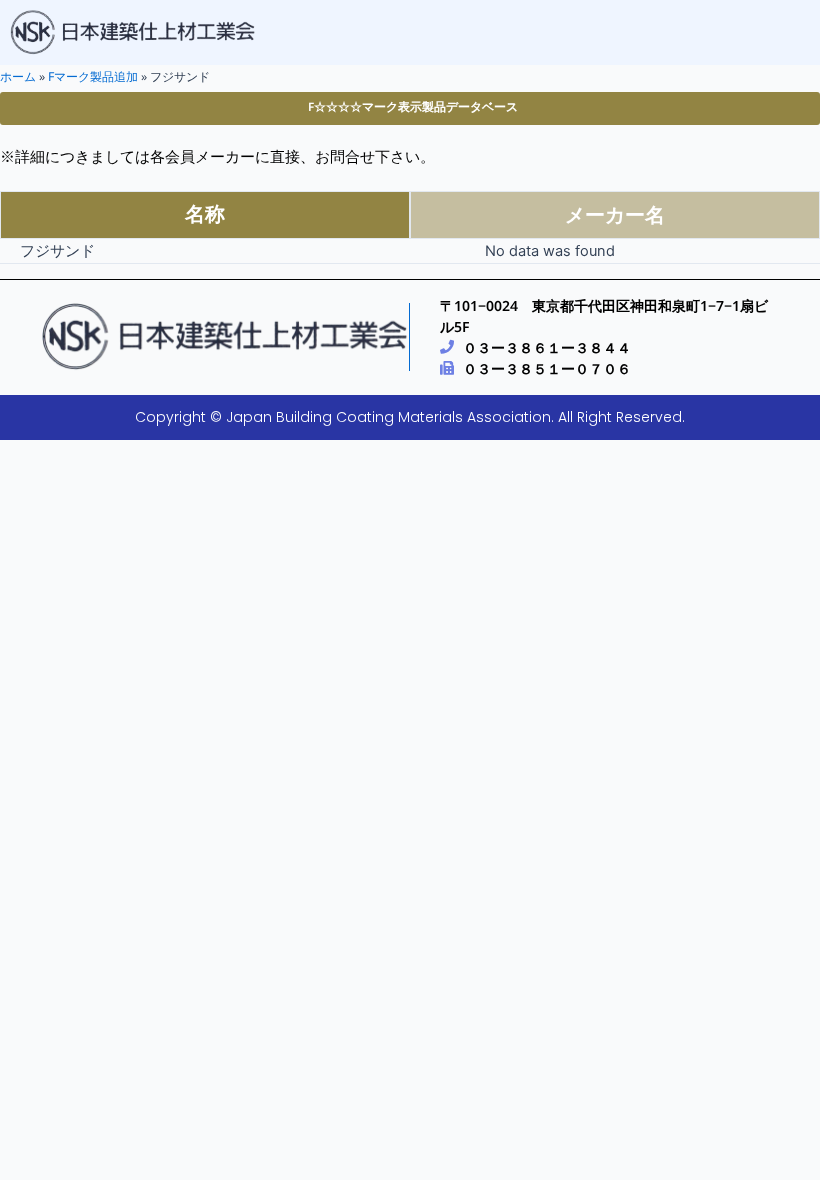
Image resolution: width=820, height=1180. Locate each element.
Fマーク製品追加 (93, 76)
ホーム (18, 76)
